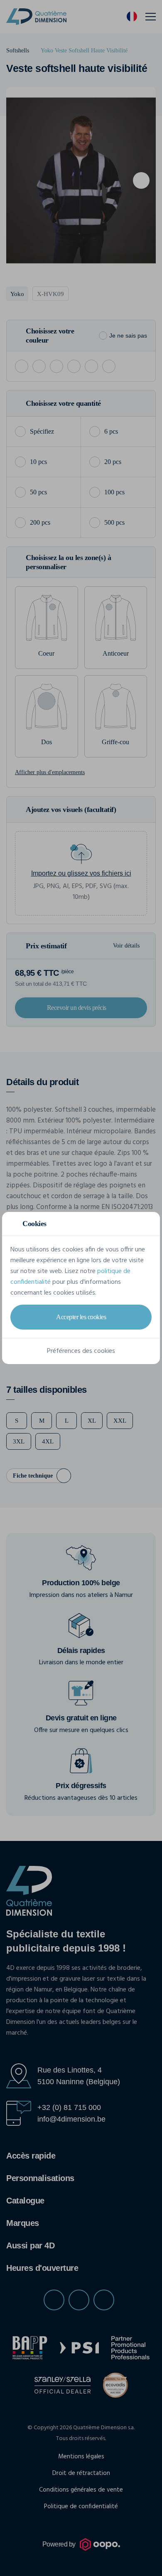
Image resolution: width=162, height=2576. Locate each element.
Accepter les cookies (81, 1317)
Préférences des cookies (81, 1351)
